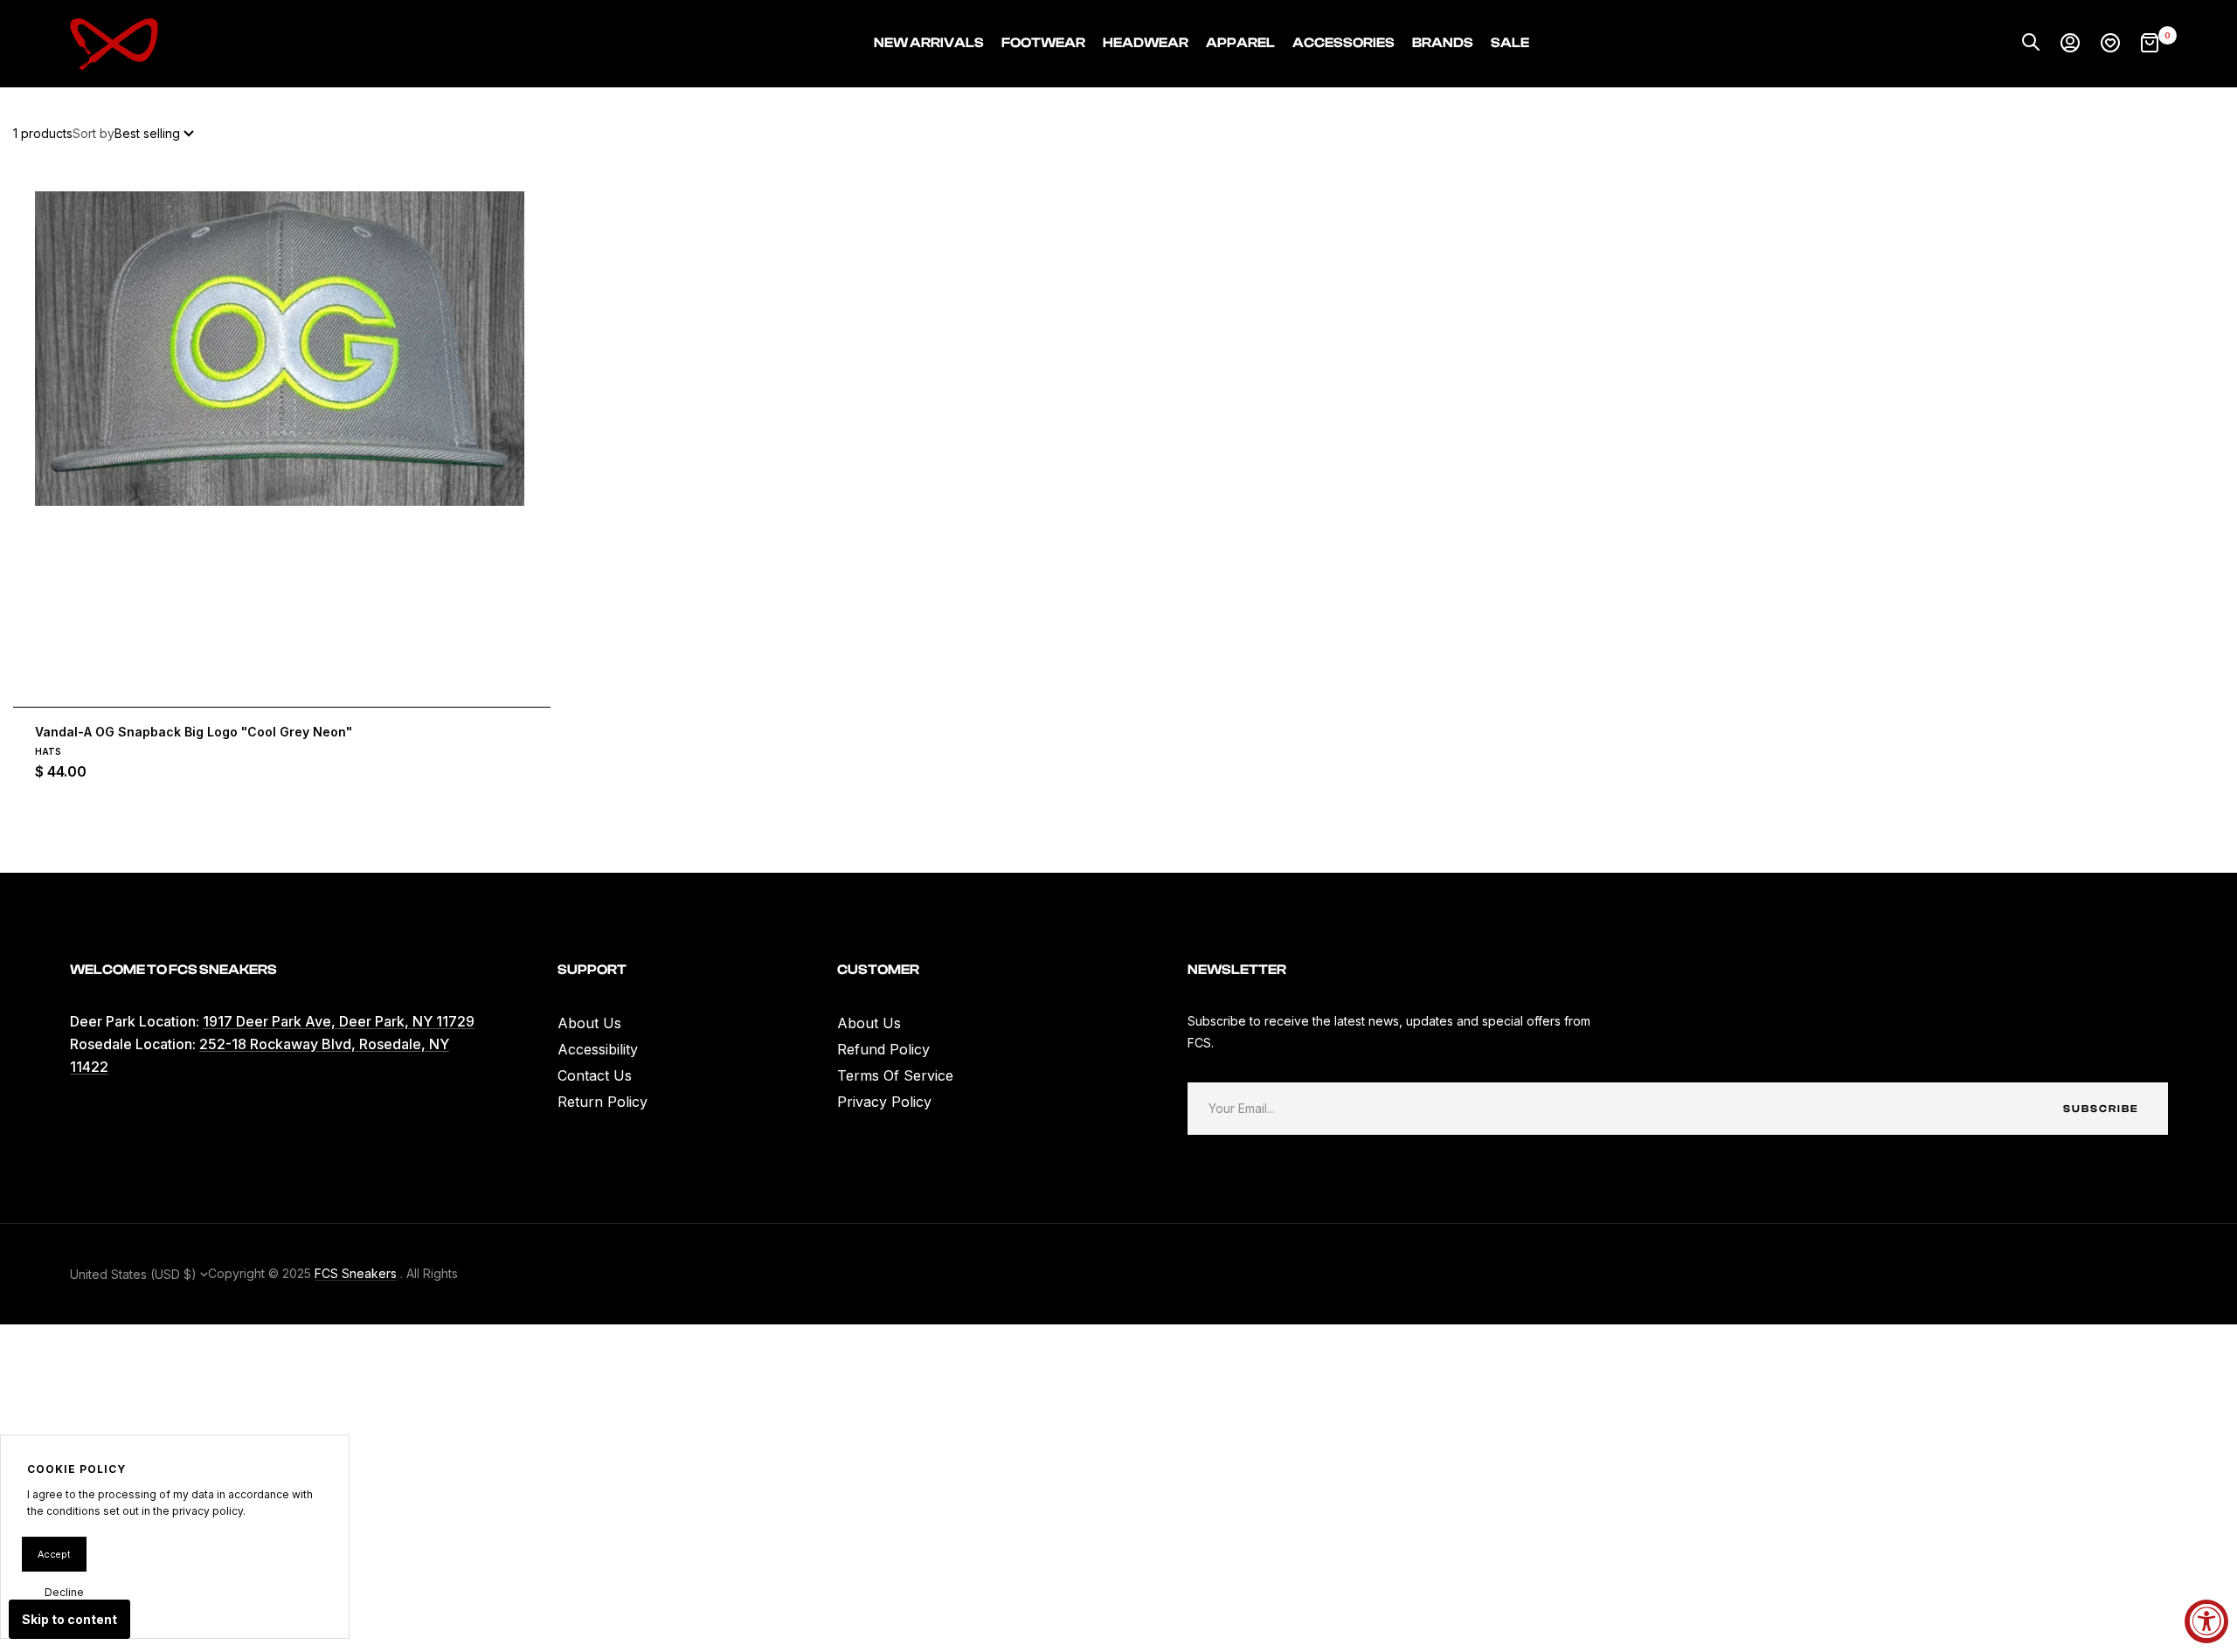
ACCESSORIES (1344, 43)
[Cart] (2150, 44)
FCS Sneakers (356, 1273)
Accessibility (598, 1049)
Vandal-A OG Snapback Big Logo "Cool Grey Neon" (194, 732)
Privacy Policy (884, 1102)
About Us (589, 1023)
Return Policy (603, 1102)
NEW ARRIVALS (929, 43)
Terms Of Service (895, 1075)
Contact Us (595, 1075)
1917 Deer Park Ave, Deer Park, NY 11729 (339, 1021)
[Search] (2031, 44)
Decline (64, 1592)
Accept (54, 1554)
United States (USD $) (135, 1274)
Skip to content (69, 1619)
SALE (1510, 43)
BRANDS (1443, 43)
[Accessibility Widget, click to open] (2206, 1621)
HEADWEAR (1146, 43)
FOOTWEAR (1043, 43)
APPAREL (1240, 43)
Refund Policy (883, 1049)
